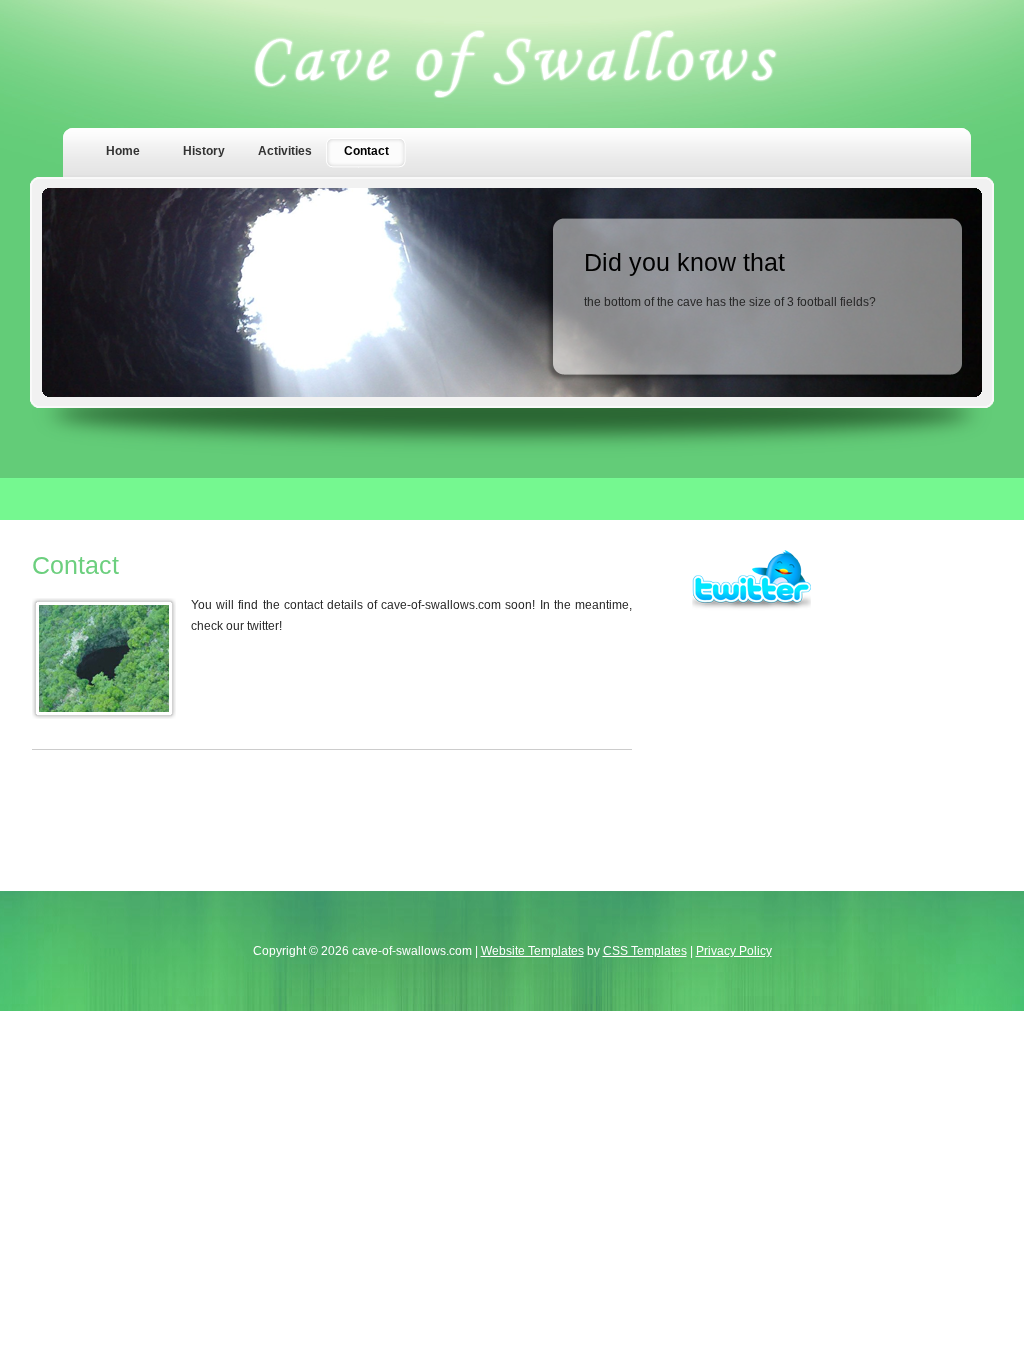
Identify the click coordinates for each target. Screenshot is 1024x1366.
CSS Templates (645, 951)
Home (123, 151)
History (204, 151)
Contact (366, 151)
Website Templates (532, 951)
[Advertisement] (842, 736)
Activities (285, 151)
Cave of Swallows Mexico (512, 64)
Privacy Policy (734, 951)
